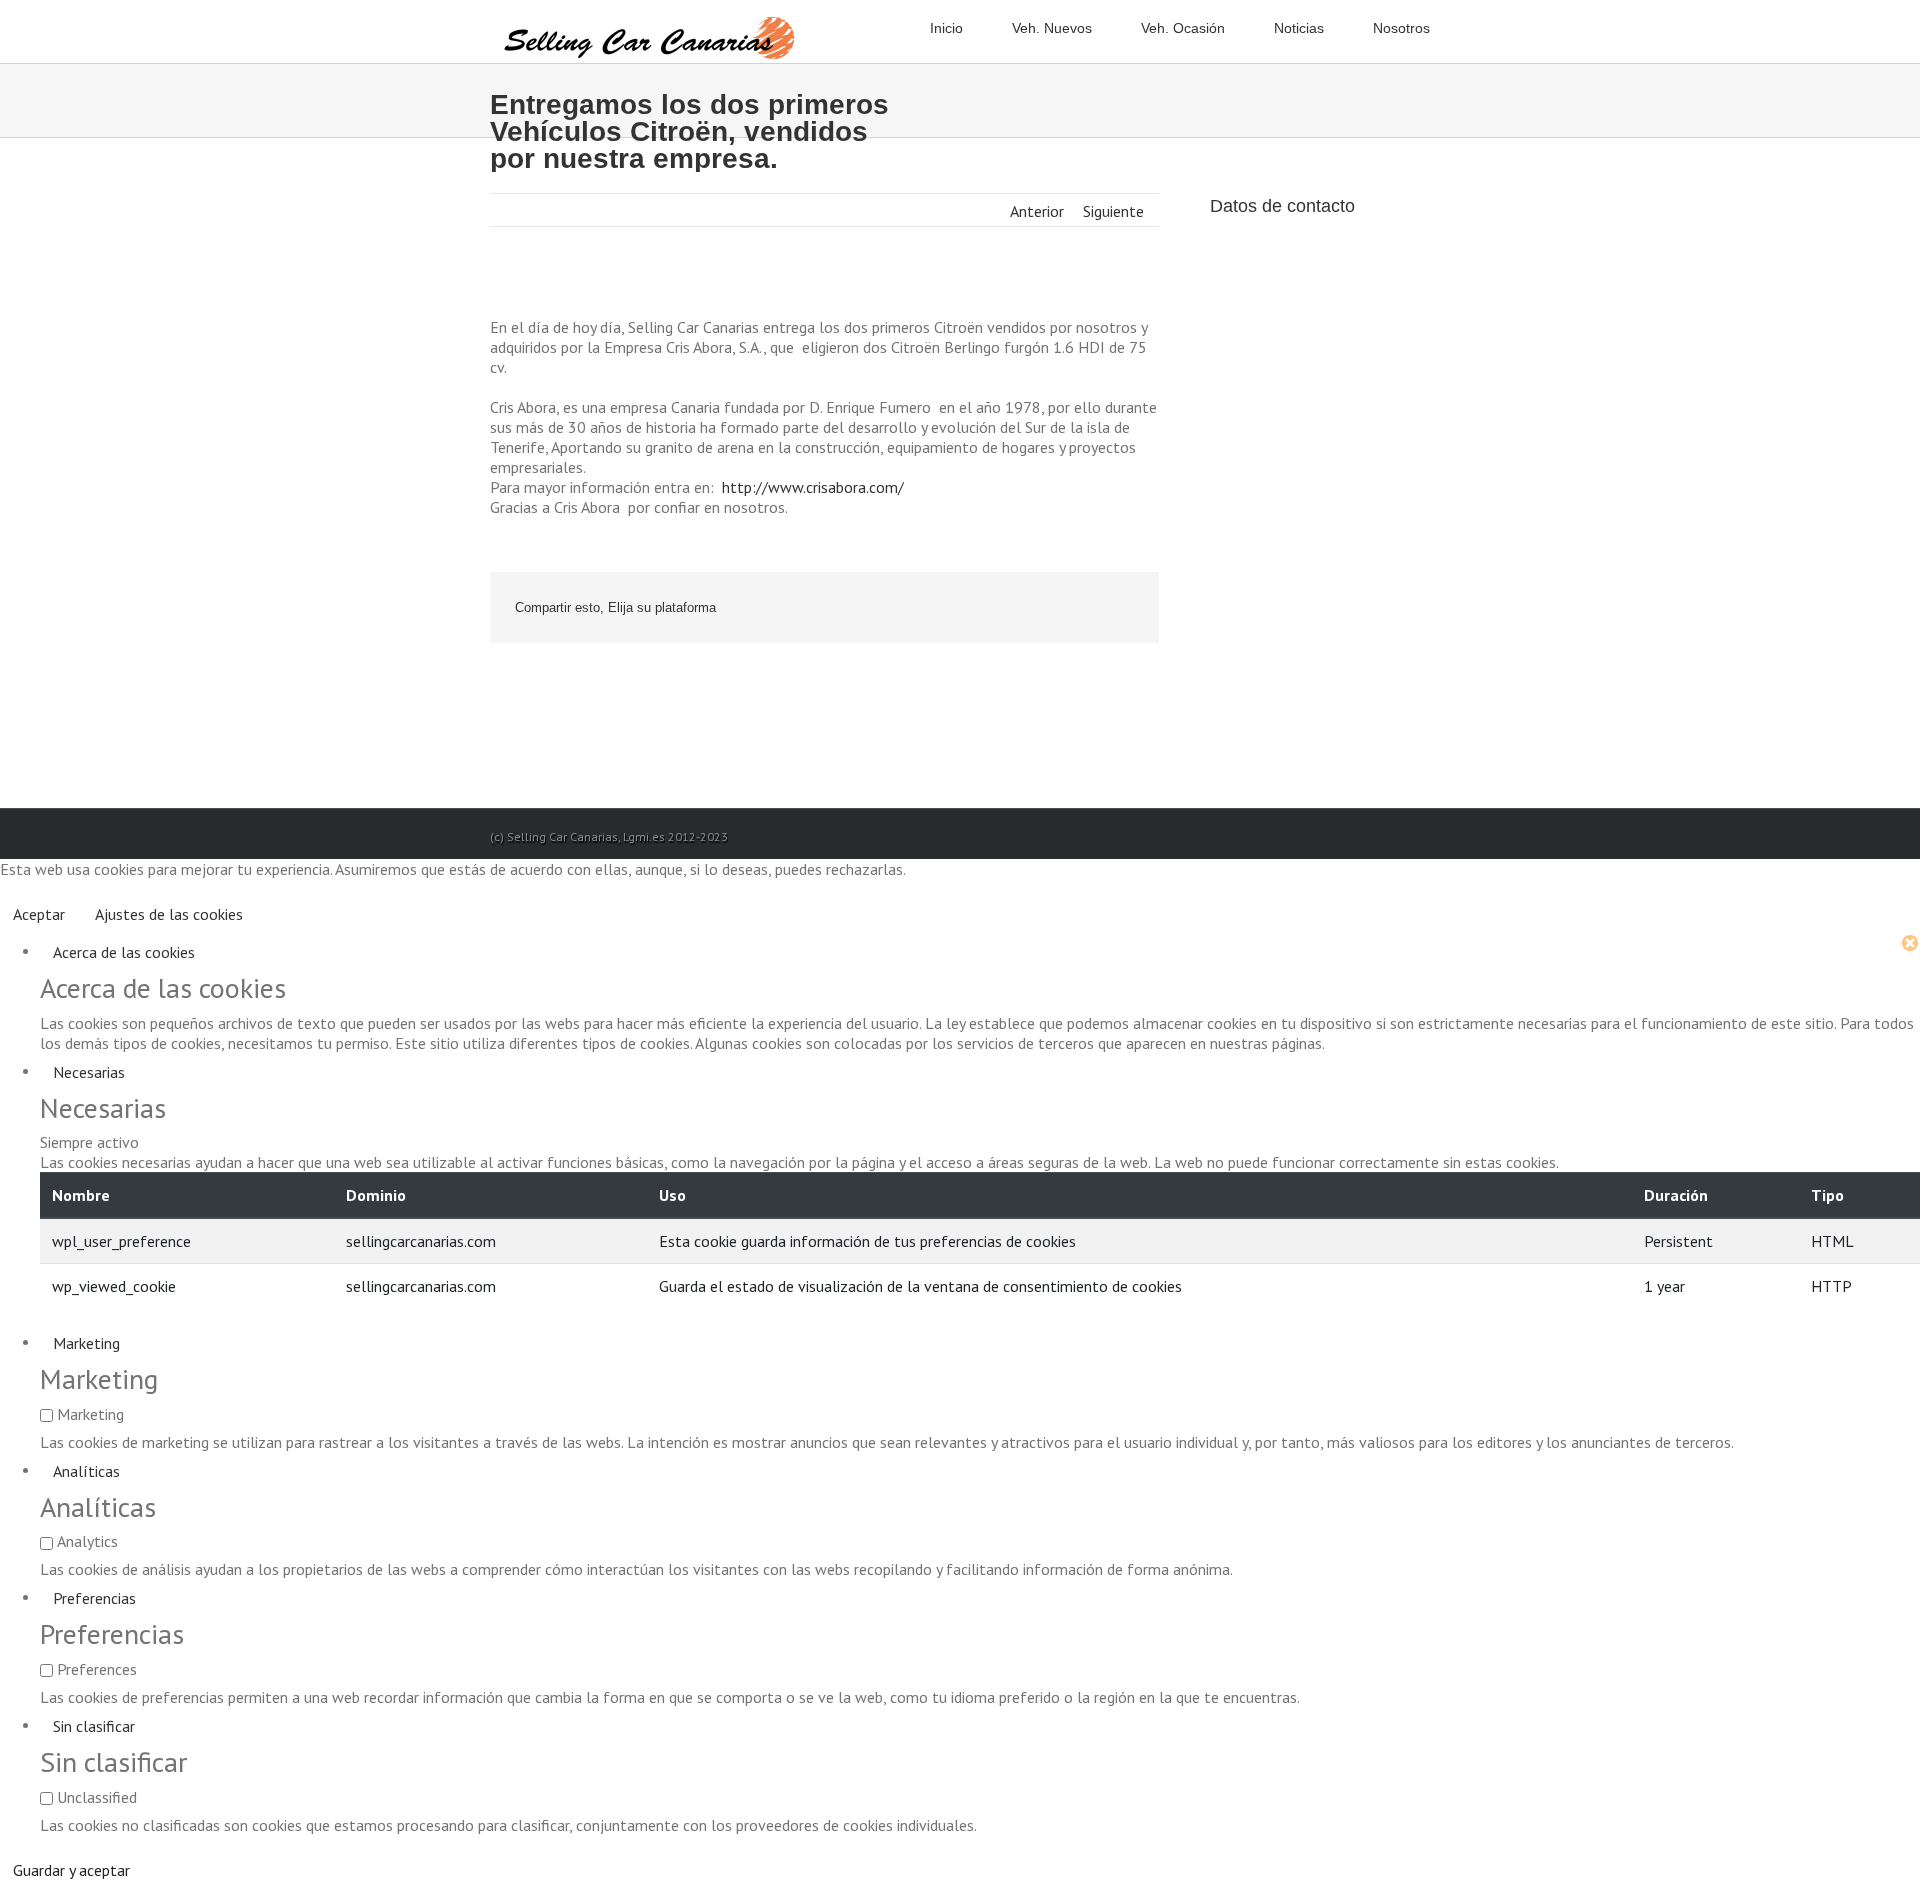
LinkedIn (932, 609)
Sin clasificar (94, 1726)
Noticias (1299, 28)
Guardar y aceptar (71, 1870)
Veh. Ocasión (1183, 28)
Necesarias (89, 1072)
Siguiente (1113, 211)
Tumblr (1023, 609)
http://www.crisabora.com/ (813, 487)
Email (1120, 609)
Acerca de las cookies (124, 952)
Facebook (849, 609)
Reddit (977, 609)
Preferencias (94, 1598)
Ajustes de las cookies (169, 914)
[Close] (1910, 945)
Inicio (946, 28)
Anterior (1037, 211)
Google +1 (1070, 609)
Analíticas (86, 1471)
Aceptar (39, 914)
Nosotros (1401, 28)
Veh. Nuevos (1052, 28)
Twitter (889, 609)
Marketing (86, 1343)
